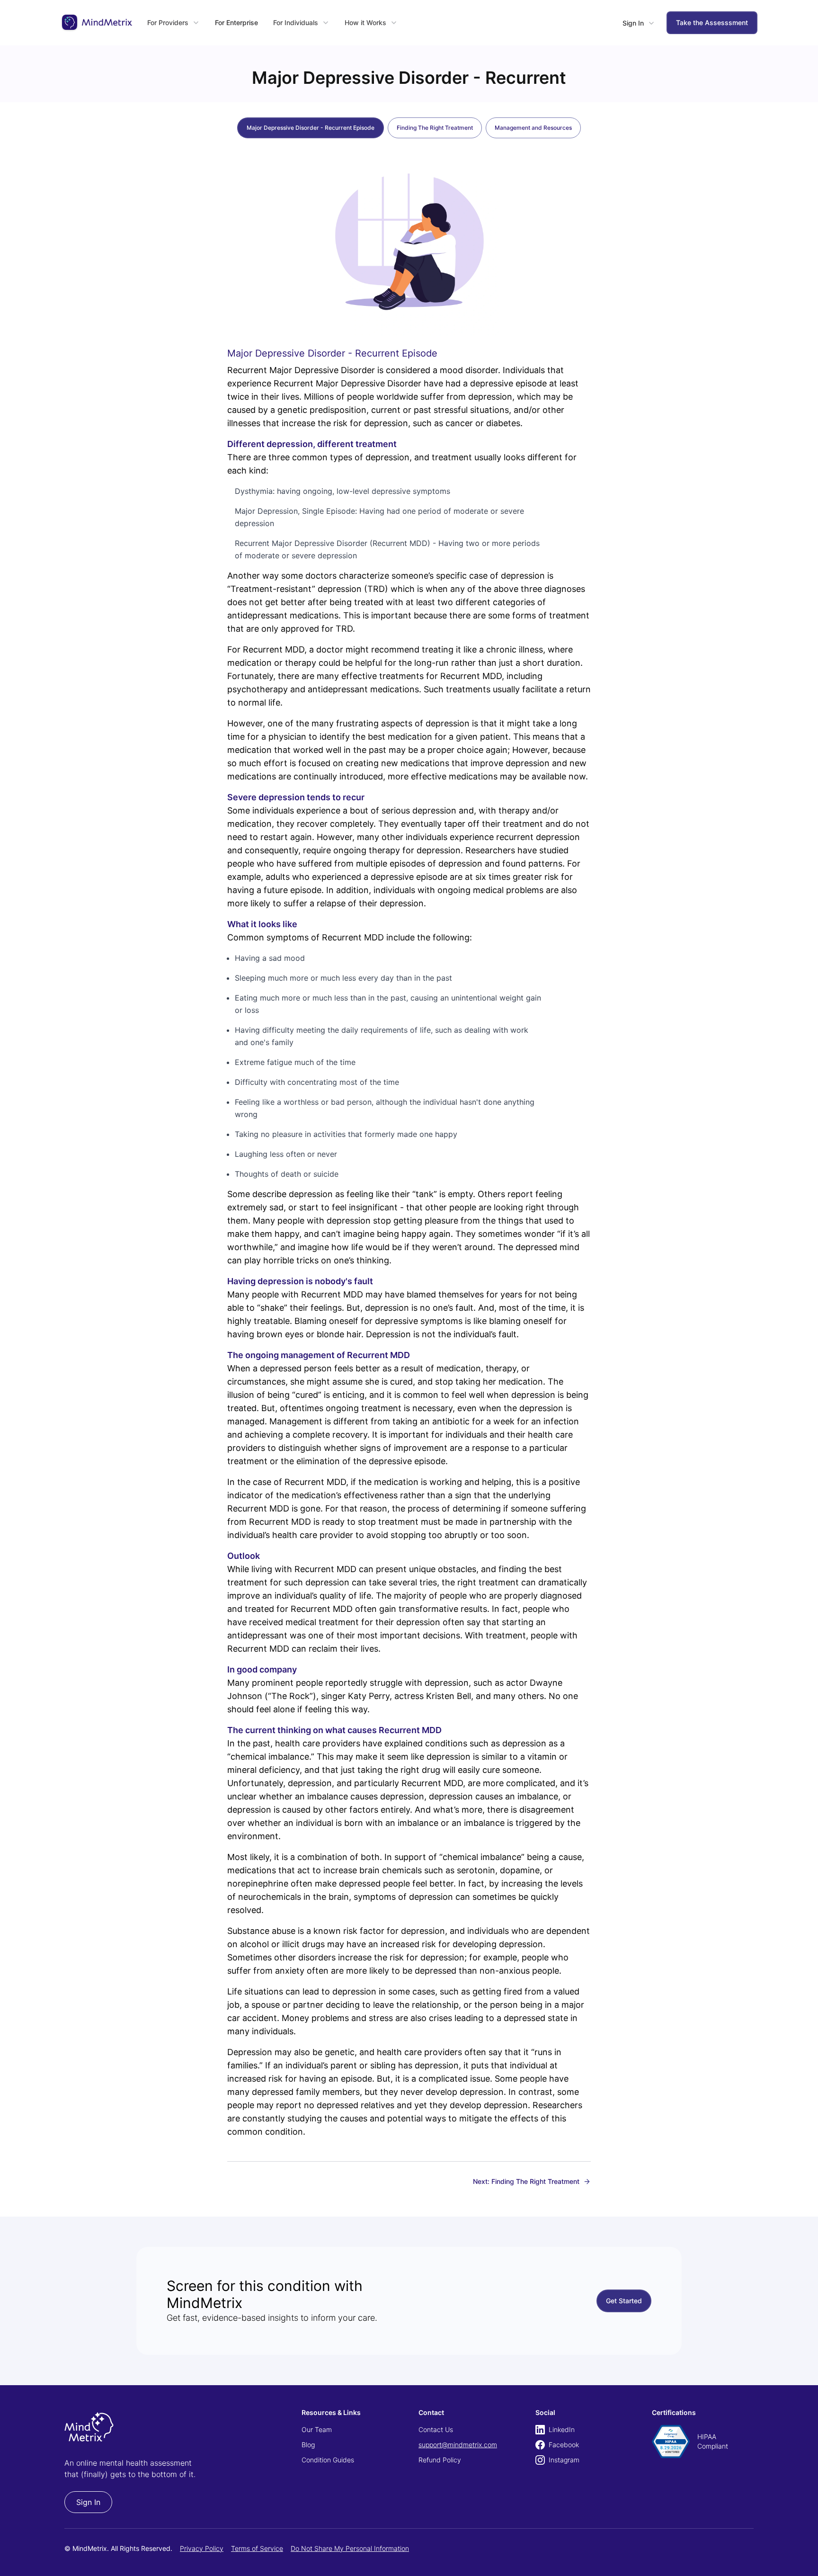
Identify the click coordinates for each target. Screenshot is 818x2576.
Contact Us (436, 2429)
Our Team (317, 2429)
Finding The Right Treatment (435, 128)
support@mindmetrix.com (458, 2445)
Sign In (88, 2502)
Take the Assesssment (712, 22)
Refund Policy (440, 2460)
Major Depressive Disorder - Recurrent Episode (311, 128)
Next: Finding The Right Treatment (526, 2181)
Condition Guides (328, 2460)
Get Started (624, 2301)
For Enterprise (236, 22)
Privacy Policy (202, 2548)
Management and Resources (533, 128)
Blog (308, 2445)
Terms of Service (257, 2548)
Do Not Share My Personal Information (350, 2548)
